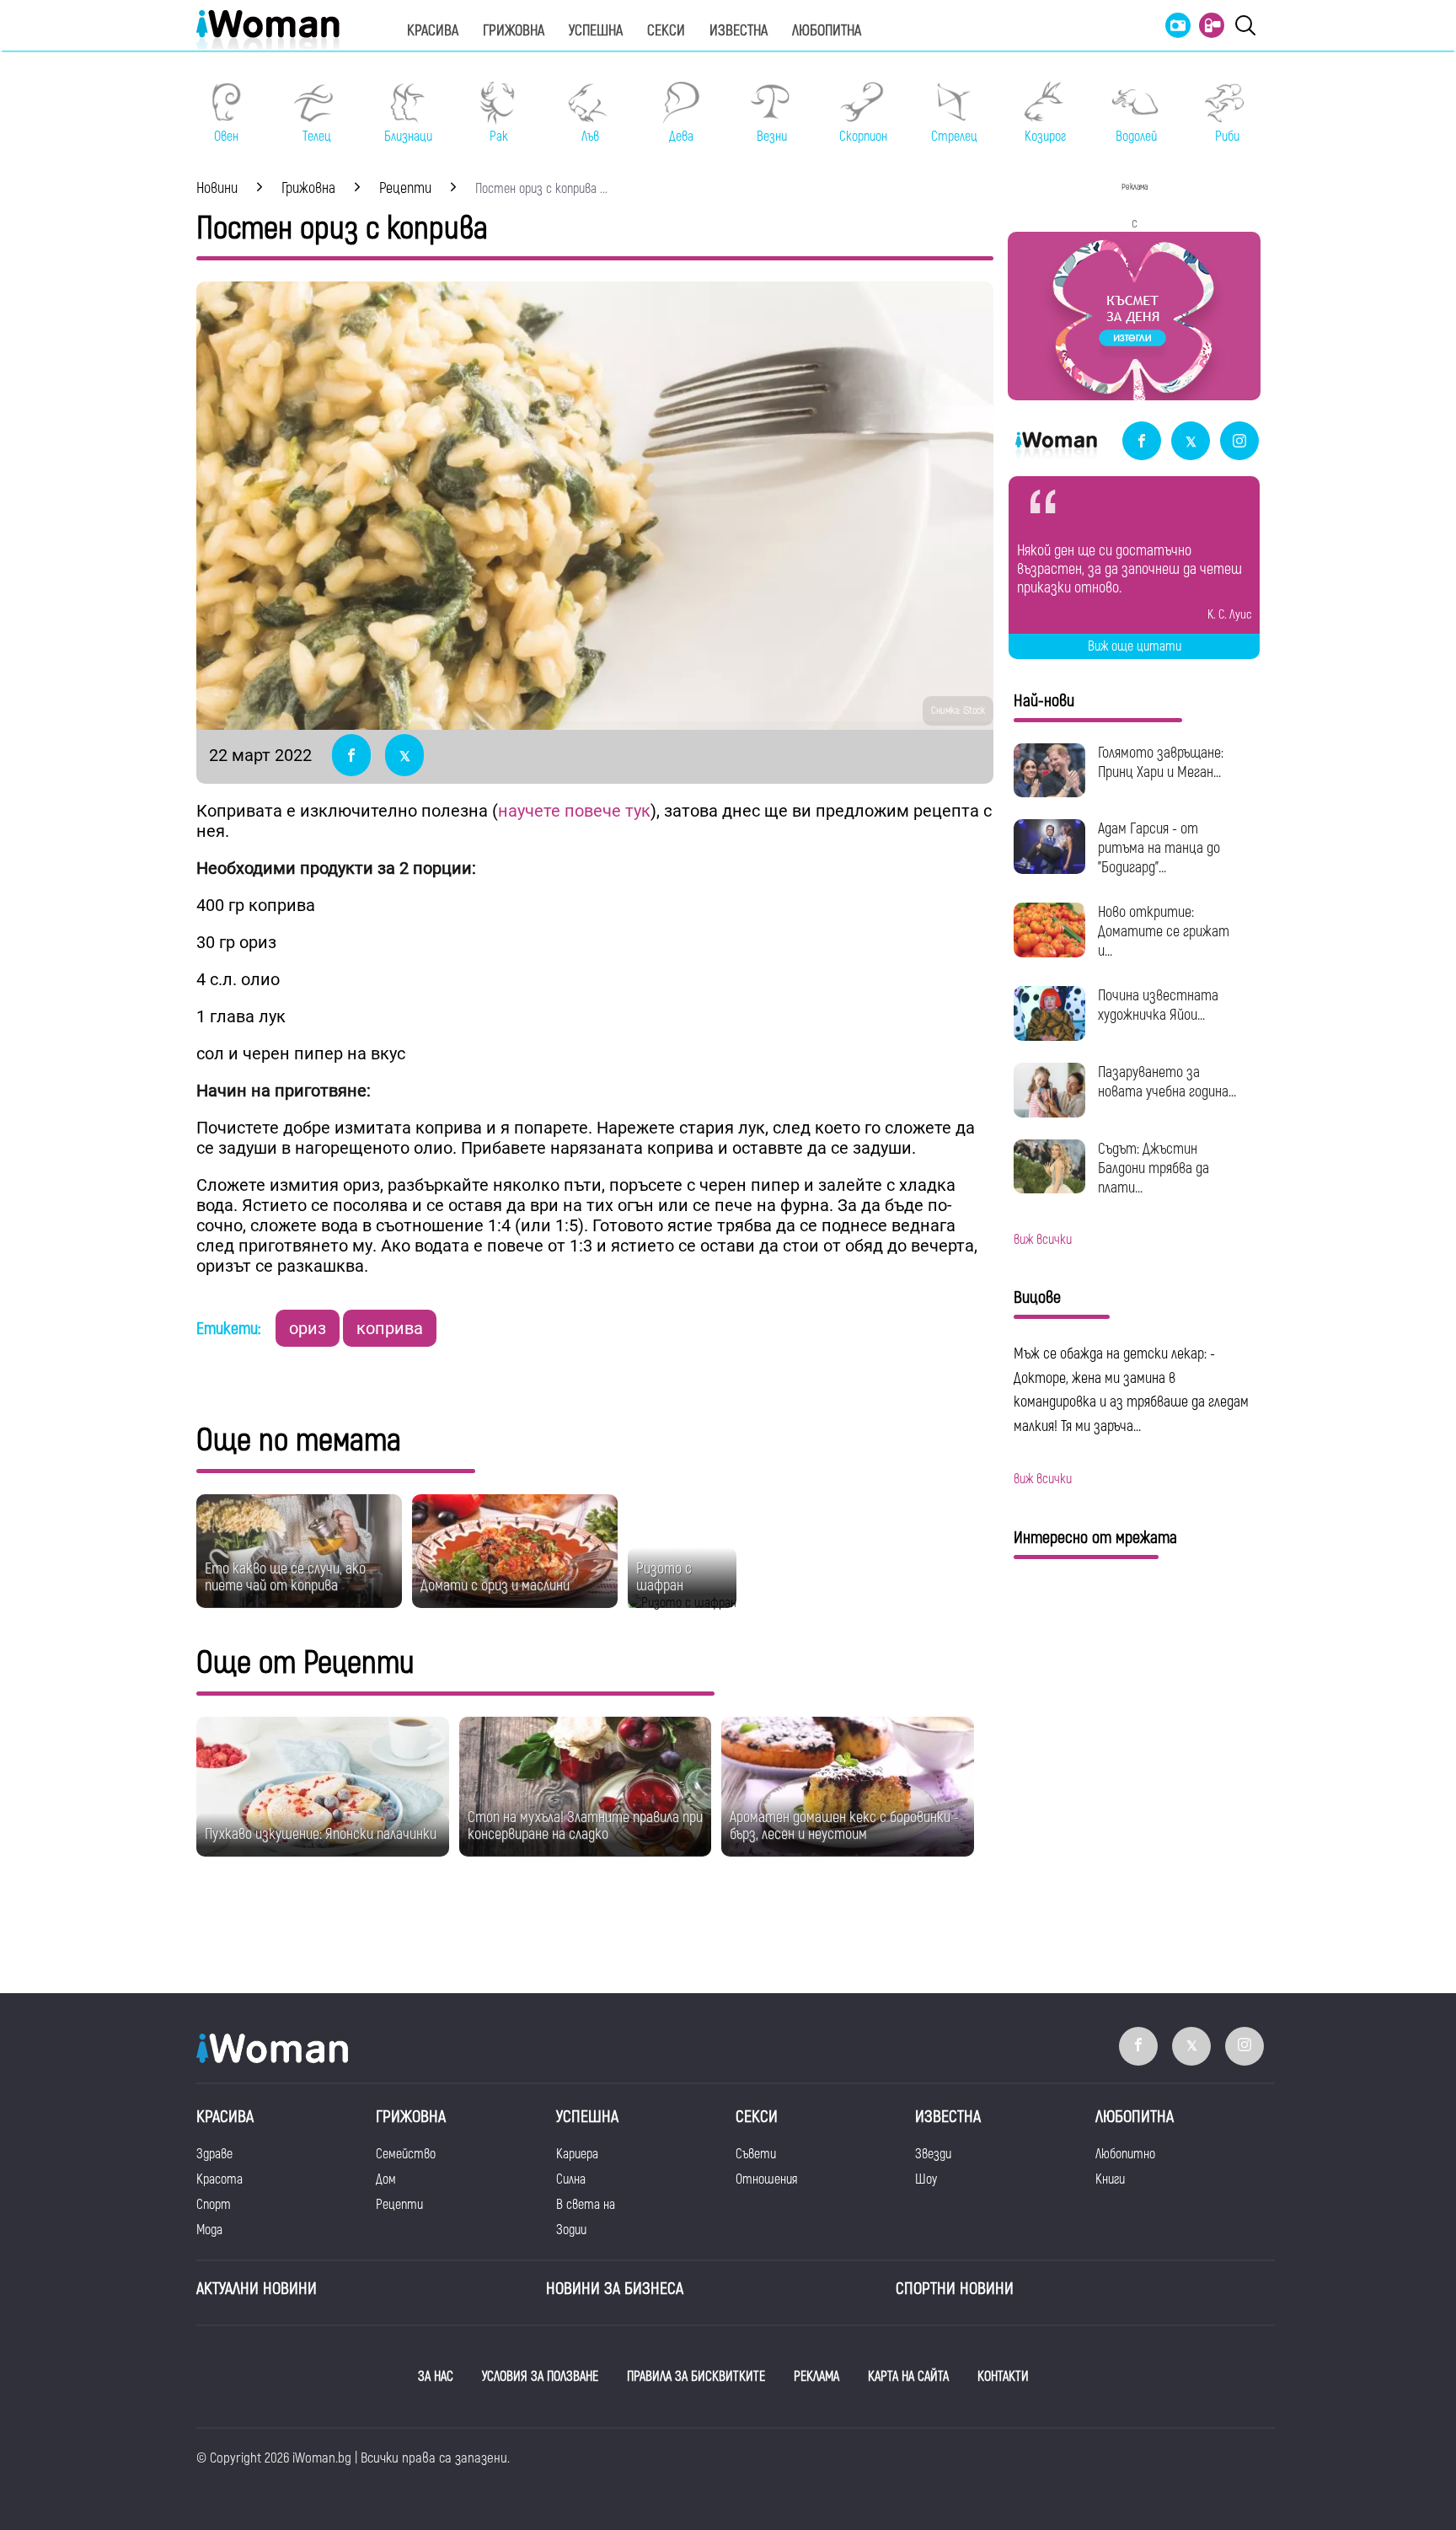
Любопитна (827, 31)
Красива (433, 31)
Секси (666, 31)
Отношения (766, 2179)
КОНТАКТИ (1003, 2377)
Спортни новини (955, 2289)
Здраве (214, 2154)
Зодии (571, 2230)
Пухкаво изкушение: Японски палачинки (321, 1834)
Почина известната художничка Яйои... (1158, 1005)
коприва (390, 1328)
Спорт (214, 2205)
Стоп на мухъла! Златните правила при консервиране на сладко (585, 1826)
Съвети (756, 2154)
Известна (739, 31)
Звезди (933, 2154)
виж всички (1043, 1240)
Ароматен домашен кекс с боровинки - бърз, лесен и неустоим (844, 1826)
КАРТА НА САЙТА (908, 2377)
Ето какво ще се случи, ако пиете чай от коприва (285, 1577)
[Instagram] (1239, 442)
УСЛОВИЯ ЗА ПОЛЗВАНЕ (540, 2377)
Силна (571, 2179)
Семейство (406, 2154)
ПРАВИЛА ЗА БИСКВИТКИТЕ (696, 2377)
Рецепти (399, 2205)
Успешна (596, 31)
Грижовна (514, 31)
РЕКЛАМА (816, 2377)
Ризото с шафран (664, 1577)
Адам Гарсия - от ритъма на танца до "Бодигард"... (1159, 848)
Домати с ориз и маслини (495, 1586)
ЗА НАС (436, 2377)
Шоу (926, 2179)
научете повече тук (574, 811)
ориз (308, 1328)
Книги (1110, 2179)
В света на (586, 2205)
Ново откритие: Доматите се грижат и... (1164, 932)
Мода (209, 2230)
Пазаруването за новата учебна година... (1167, 1082)
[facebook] (1142, 442)
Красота (219, 2179)
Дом (386, 2179)
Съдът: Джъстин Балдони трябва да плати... (1154, 1169)
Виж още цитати (1135, 646)
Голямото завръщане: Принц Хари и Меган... (1161, 763)
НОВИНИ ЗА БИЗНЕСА (615, 2289)
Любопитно (1125, 2154)
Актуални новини (257, 2289)
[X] (1191, 442)
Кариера (577, 2154)
